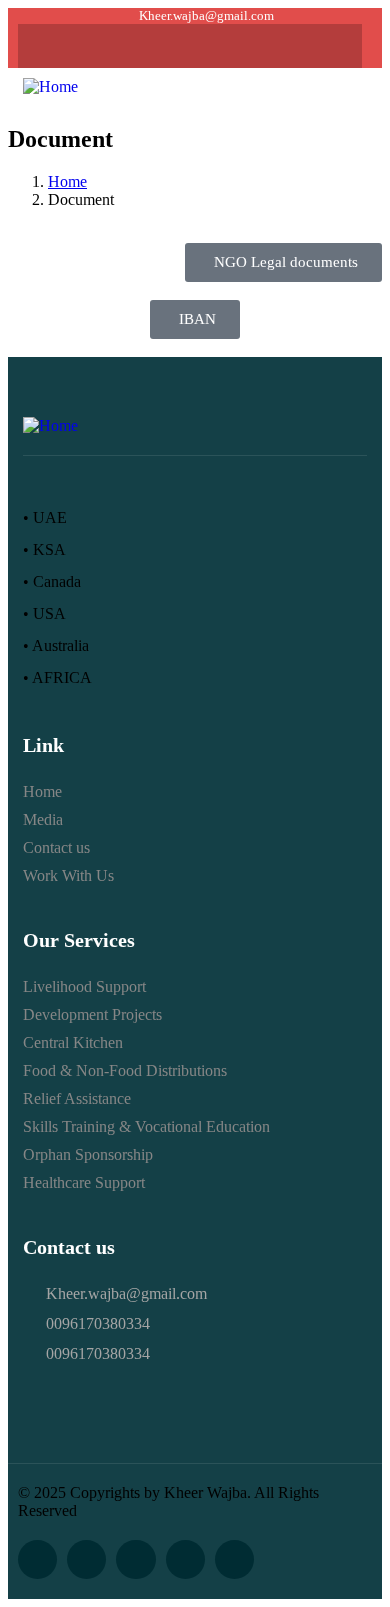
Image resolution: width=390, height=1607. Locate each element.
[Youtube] (190, 46)
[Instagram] (151, 46)
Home (67, 181)
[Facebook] (112, 46)
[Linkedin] (229, 46)
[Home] (50, 86)
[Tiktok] (268, 46)
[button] (351, 86)
